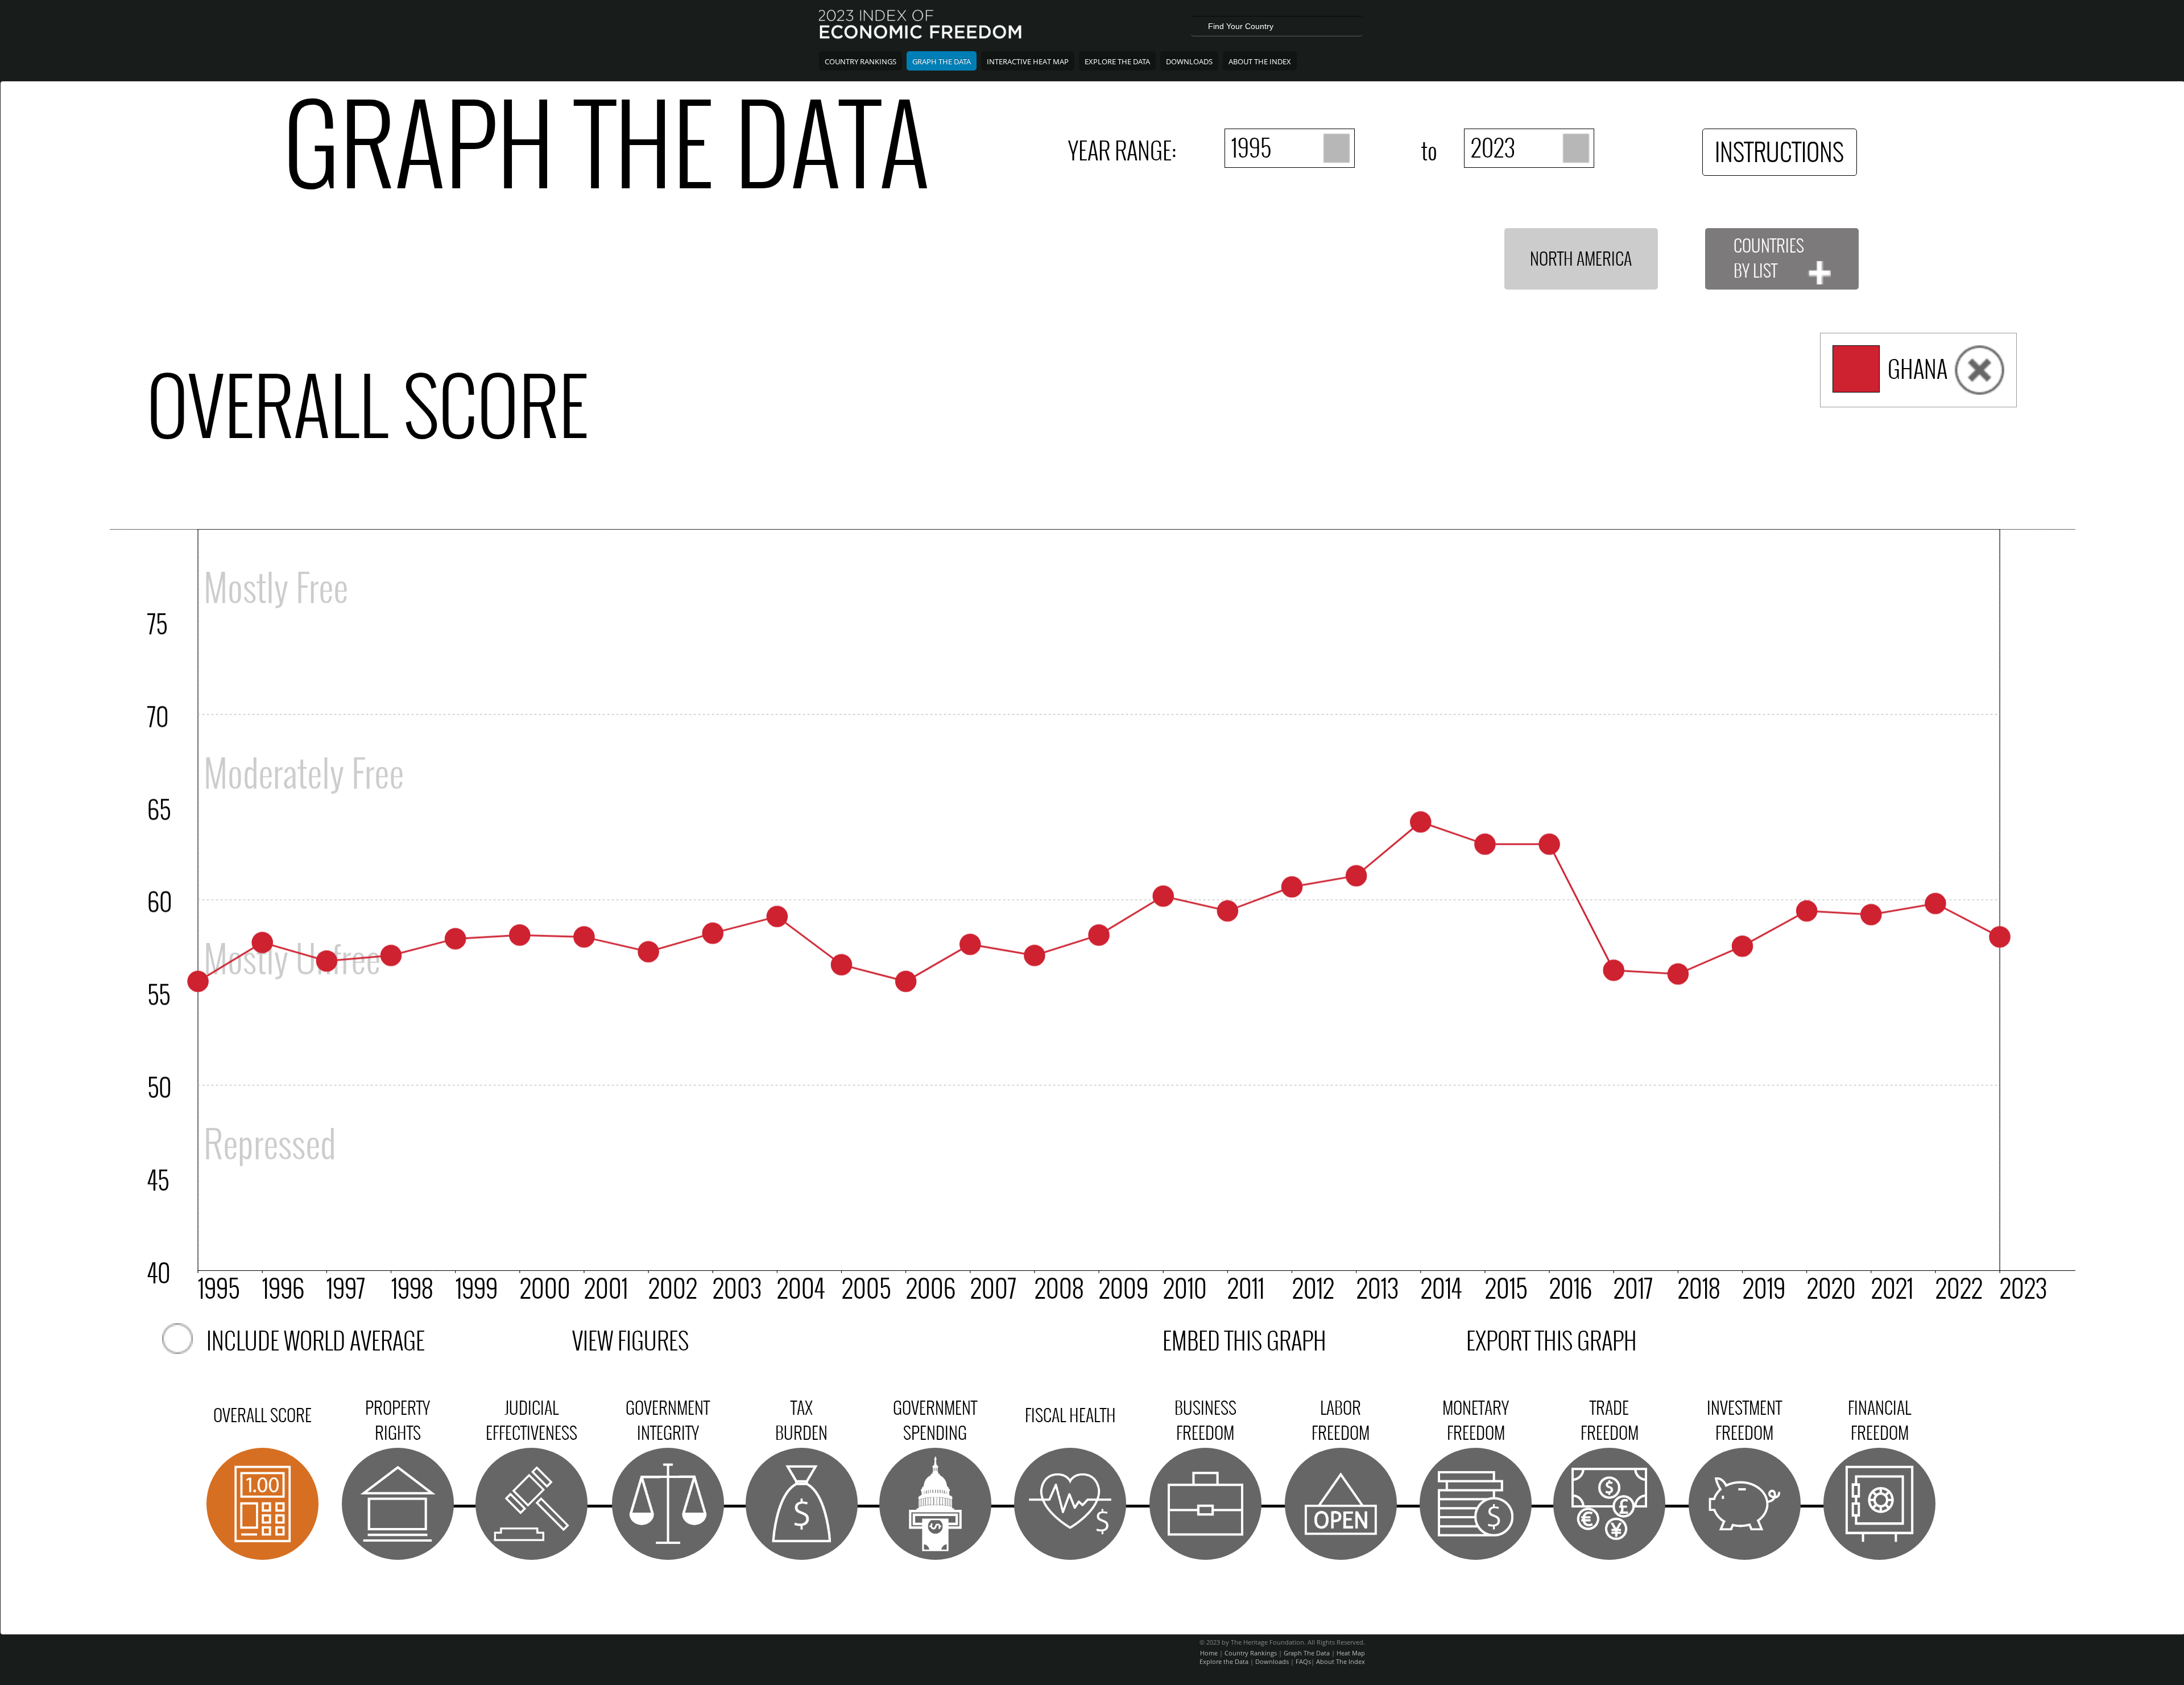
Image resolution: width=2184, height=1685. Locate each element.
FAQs (1303, 1661)
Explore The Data (1117, 61)
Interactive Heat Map (1028, 61)
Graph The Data (942, 61)
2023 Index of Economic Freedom (921, 26)
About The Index (1260, 61)
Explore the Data (1224, 1661)
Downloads (1189, 61)
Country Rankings (861, 61)
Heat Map (1351, 1653)
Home (1209, 1653)
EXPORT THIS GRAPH (1552, 1341)
